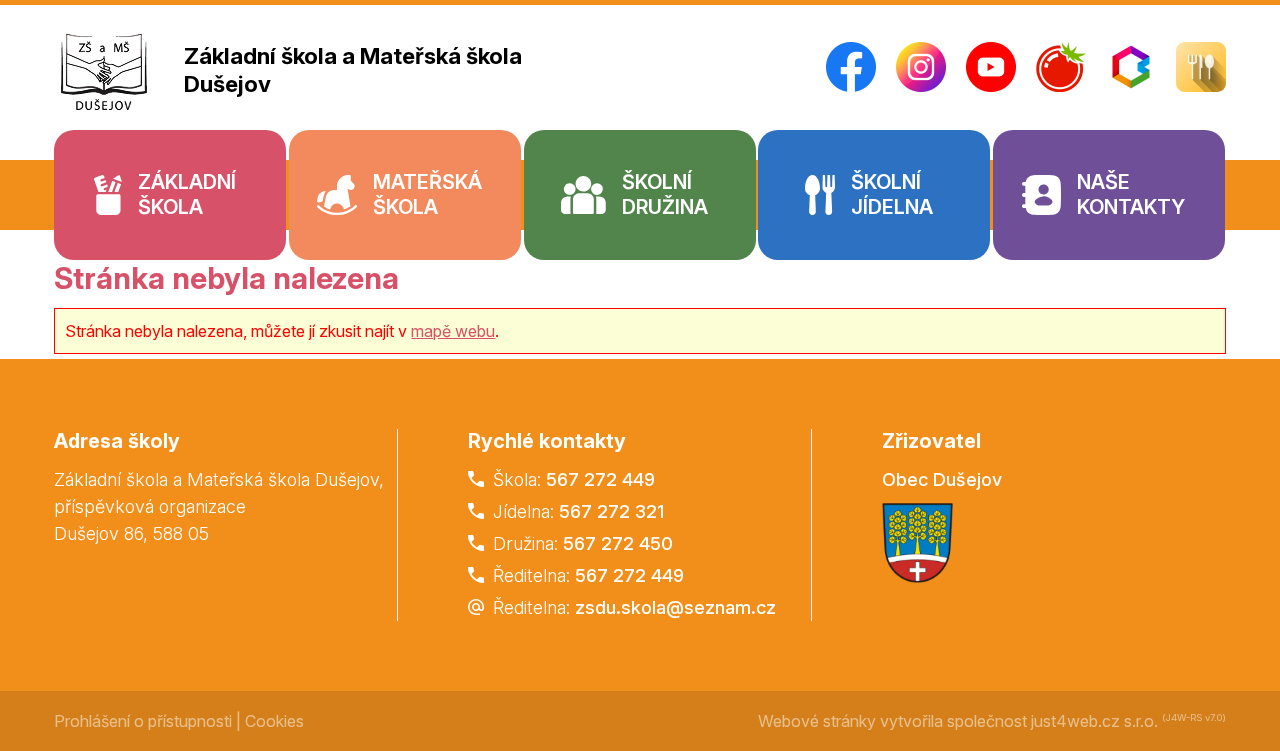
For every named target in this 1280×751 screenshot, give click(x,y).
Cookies (274, 721)
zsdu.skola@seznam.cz (675, 607)
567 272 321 (611, 511)
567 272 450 (618, 543)
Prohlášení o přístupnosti (143, 721)
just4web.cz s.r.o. (1094, 721)
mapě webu (453, 331)
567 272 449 (600, 479)
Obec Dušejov (942, 479)
